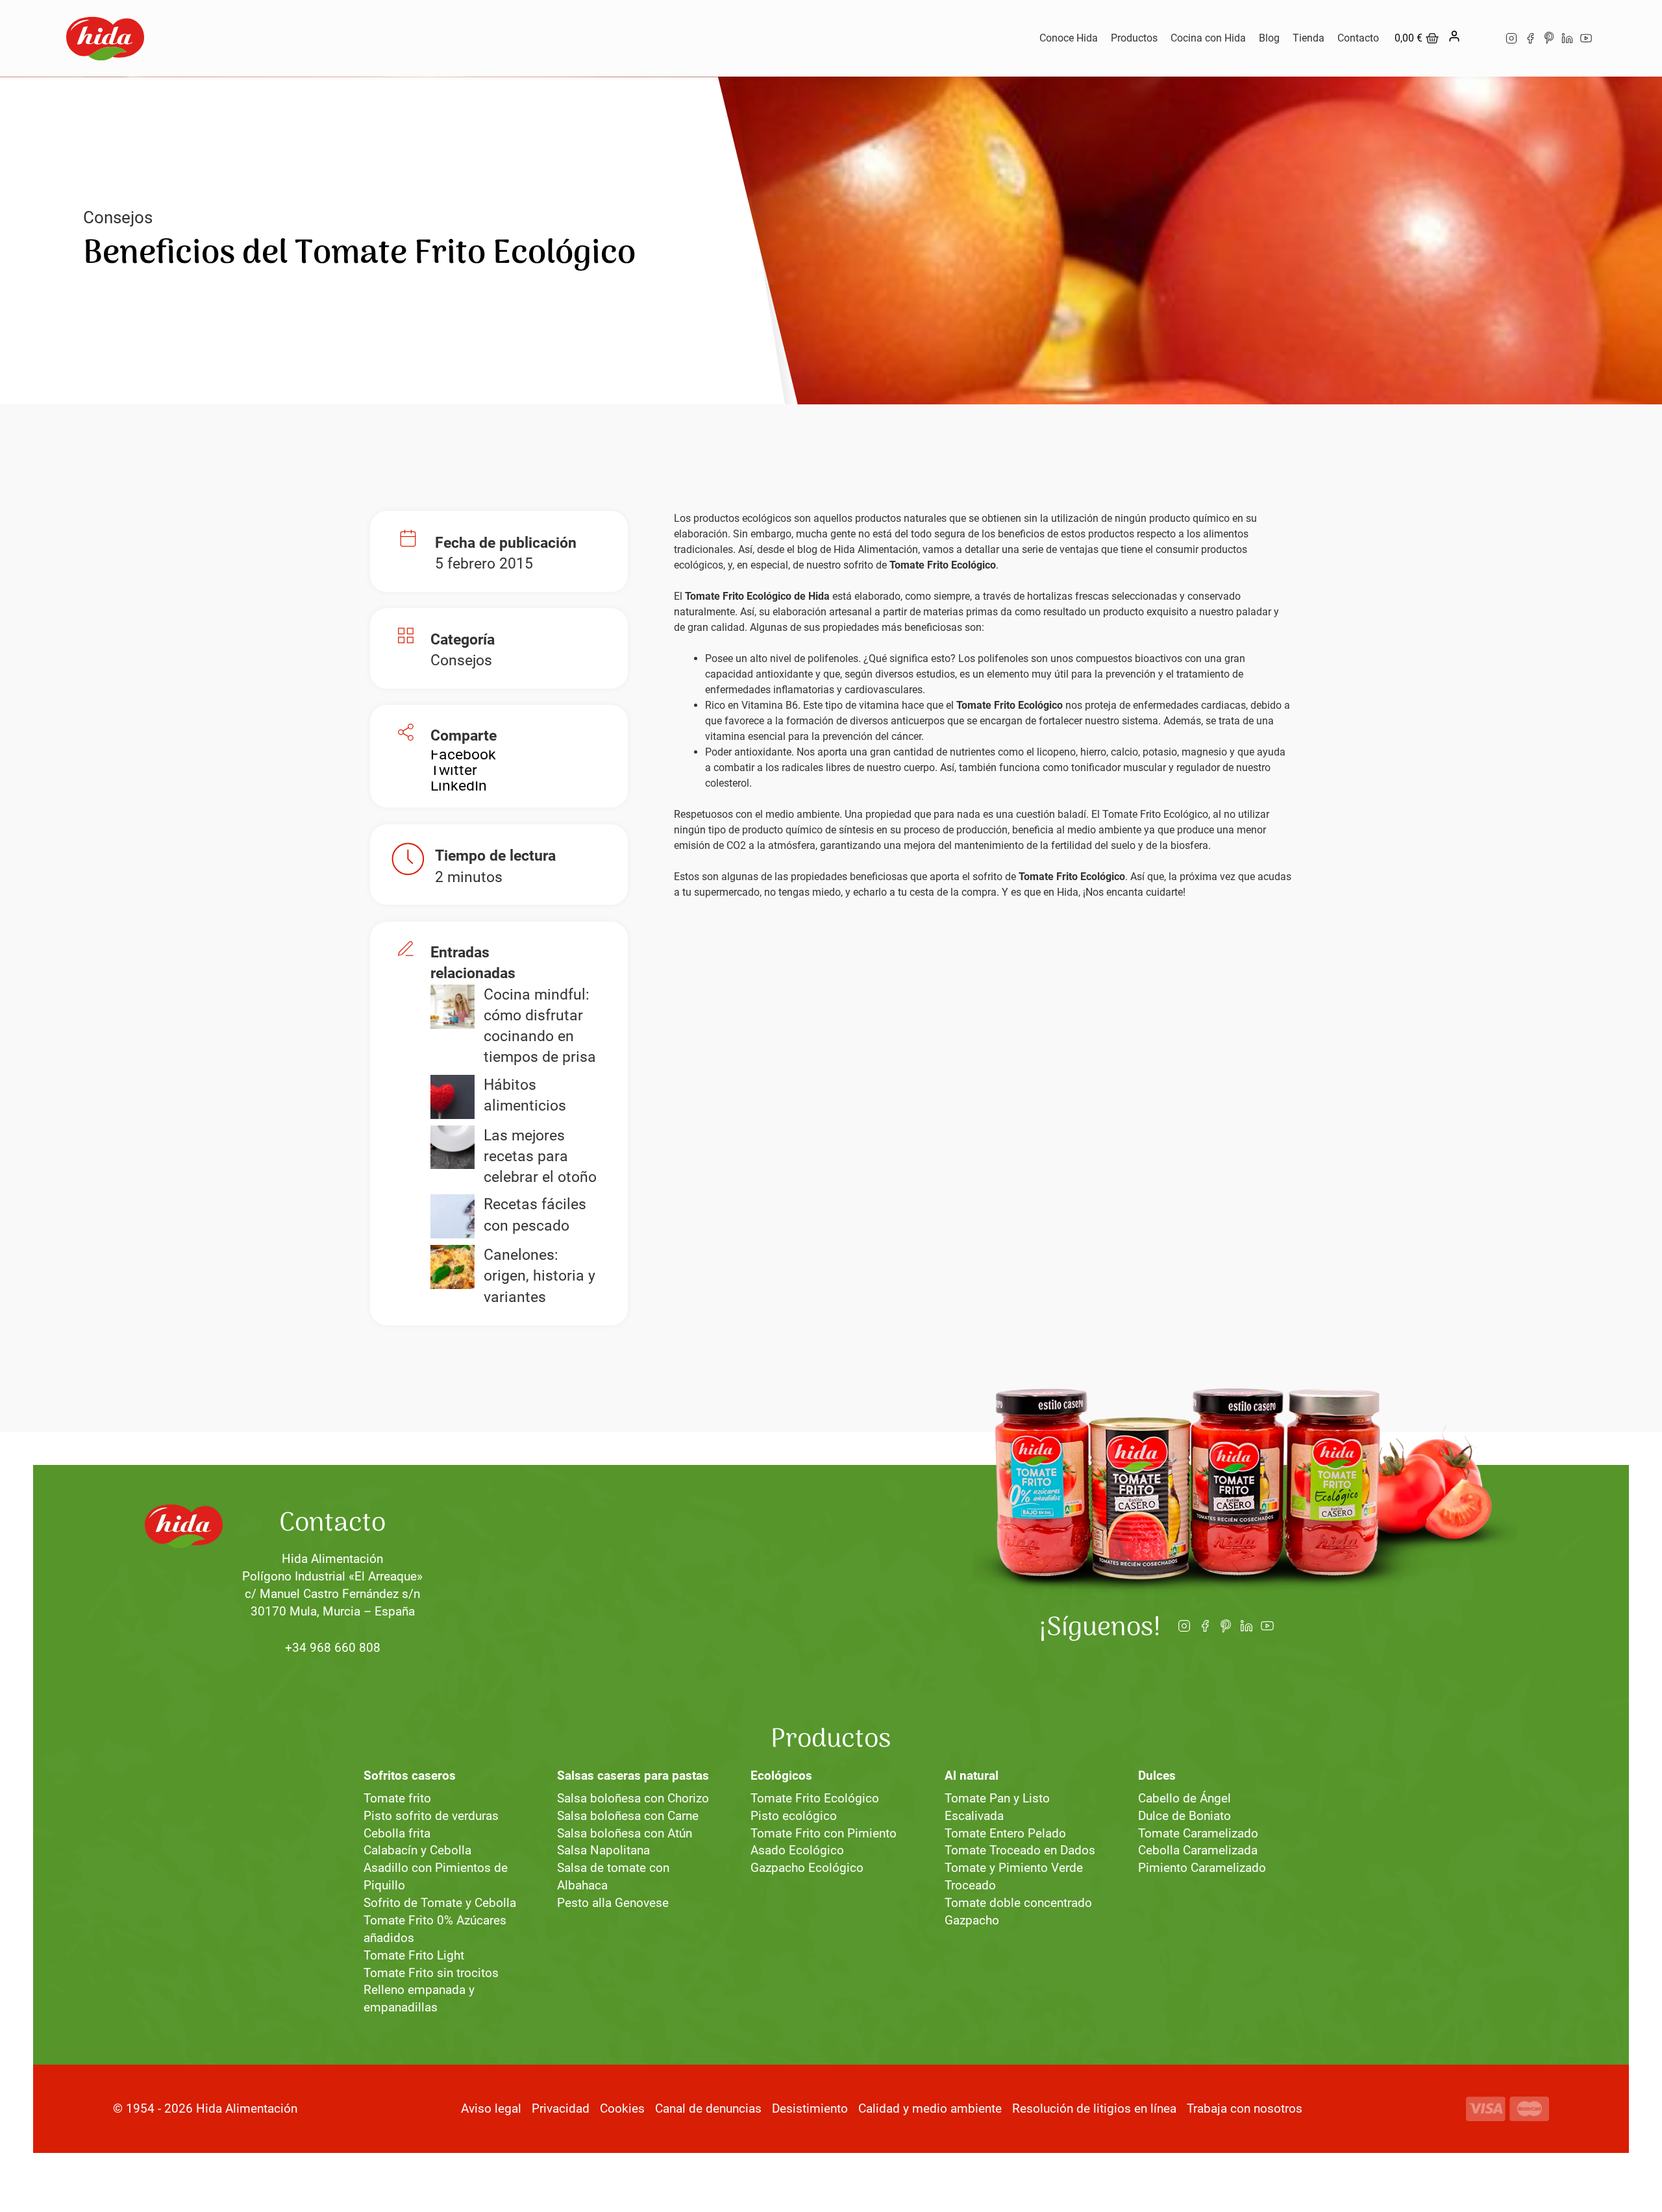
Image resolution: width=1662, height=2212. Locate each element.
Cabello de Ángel (1184, 1798)
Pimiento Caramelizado (1202, 1868)
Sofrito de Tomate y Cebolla (440, 1903)
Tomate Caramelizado (1198, 1833)
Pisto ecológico (794, 1816)
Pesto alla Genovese (613, 1903)
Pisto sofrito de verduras (431, 1816)
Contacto (1358, 38)
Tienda (1309, 38)
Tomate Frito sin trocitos (431, 1973)
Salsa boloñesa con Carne (628, 1816)
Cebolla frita (397, 1833)
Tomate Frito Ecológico (815, 1798)
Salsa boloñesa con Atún (625, 1833)
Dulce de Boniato (1184, 1816)
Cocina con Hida (1208, 38)
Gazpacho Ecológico (807, 1868)
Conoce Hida (1069, 38)
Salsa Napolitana (603, 1850)
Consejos (118, 217)
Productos (1134, 38)
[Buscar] (1482, 38)
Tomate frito (397, 1798)
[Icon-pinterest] (1549, 39)
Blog (1269, 38)
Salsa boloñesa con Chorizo (633, 1798)
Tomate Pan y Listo (997, 1798)
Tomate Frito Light (414, 1955)
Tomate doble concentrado (1018, 1903)
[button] (463, 755)
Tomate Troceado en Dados (1020, 1850)
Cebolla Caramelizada (1198, 1850)
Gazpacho (972, 1920)
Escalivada (974, 1816)
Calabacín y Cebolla (417, 1850)
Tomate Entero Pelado (1005, 1833)
